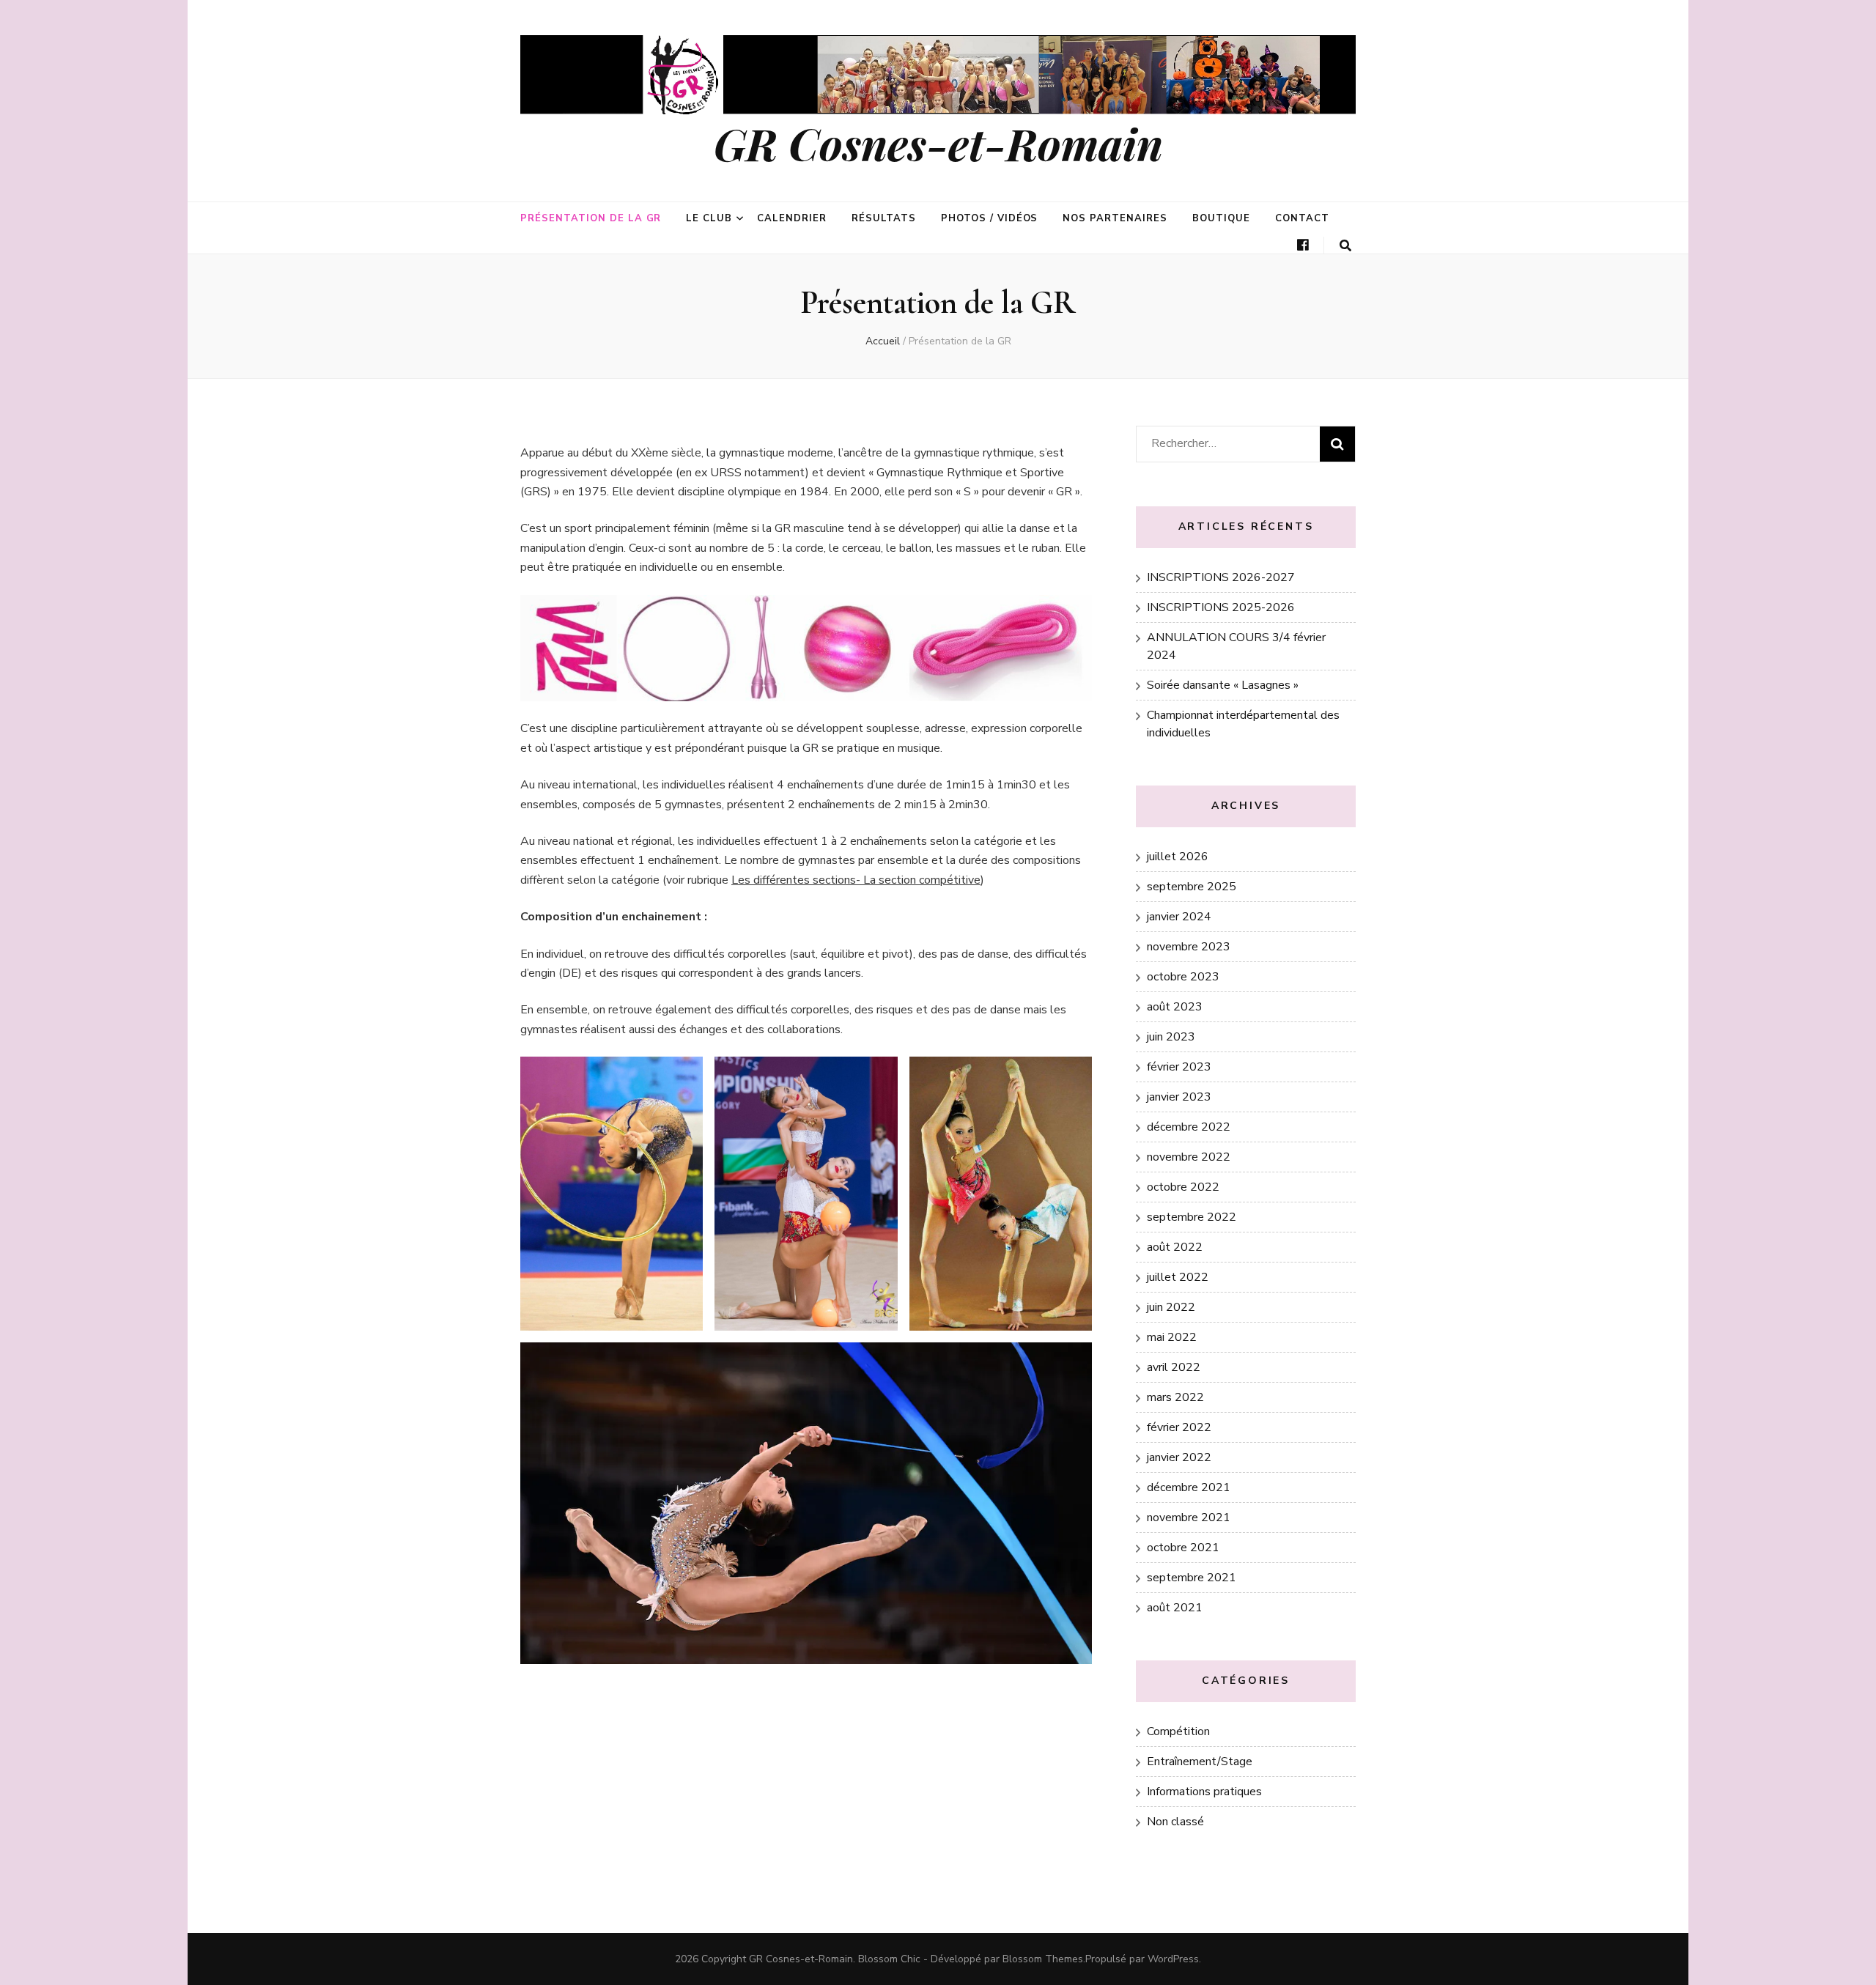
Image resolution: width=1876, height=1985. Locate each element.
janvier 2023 (1179, 1097)
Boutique (1221, 218)
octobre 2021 (1183, 1548)
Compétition (1178, 1731)
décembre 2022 (1189, 1127)
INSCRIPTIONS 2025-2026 (1221, 607)
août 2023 (1175, 1007)
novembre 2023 (1189, 947)
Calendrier (792, 218)
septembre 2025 (1192, 887)
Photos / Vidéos (990, 218)
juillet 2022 (1178, 1277)
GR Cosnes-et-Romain (938, 143)
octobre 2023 (1183, 977)
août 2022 (1175, 1247)
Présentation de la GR (591, 218)
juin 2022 (1171, 1307)
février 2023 (1179, 1067)
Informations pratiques (1204, 1792)
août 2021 (1175, 1608)
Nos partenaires (1115, 218)
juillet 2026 (1178, 857)
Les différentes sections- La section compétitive (856, 880)
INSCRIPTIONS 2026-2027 (1221, 577)
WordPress (1173, 1959)
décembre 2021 (1189, 1487)
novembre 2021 (1189, 1518)
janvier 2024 (1179, 917)
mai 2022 (1172, 1337)
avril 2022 (1174, 1367)
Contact (1302, 218)
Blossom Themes (1043, 1959)
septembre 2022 (1192, 1217)
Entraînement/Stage (1200, 1762)
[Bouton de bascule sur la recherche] (1345, 246)
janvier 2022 (1179, 1457)
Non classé (1175, 1822)
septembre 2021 (1192, 1578)
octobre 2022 (1183, 1187)
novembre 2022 (1189, 1157)
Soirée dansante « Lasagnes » (1223, 685)
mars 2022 (1175, 1397)
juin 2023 (1171, 1037)
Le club (709, 218)
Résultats (884, 218)
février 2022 (1179, 1427)
